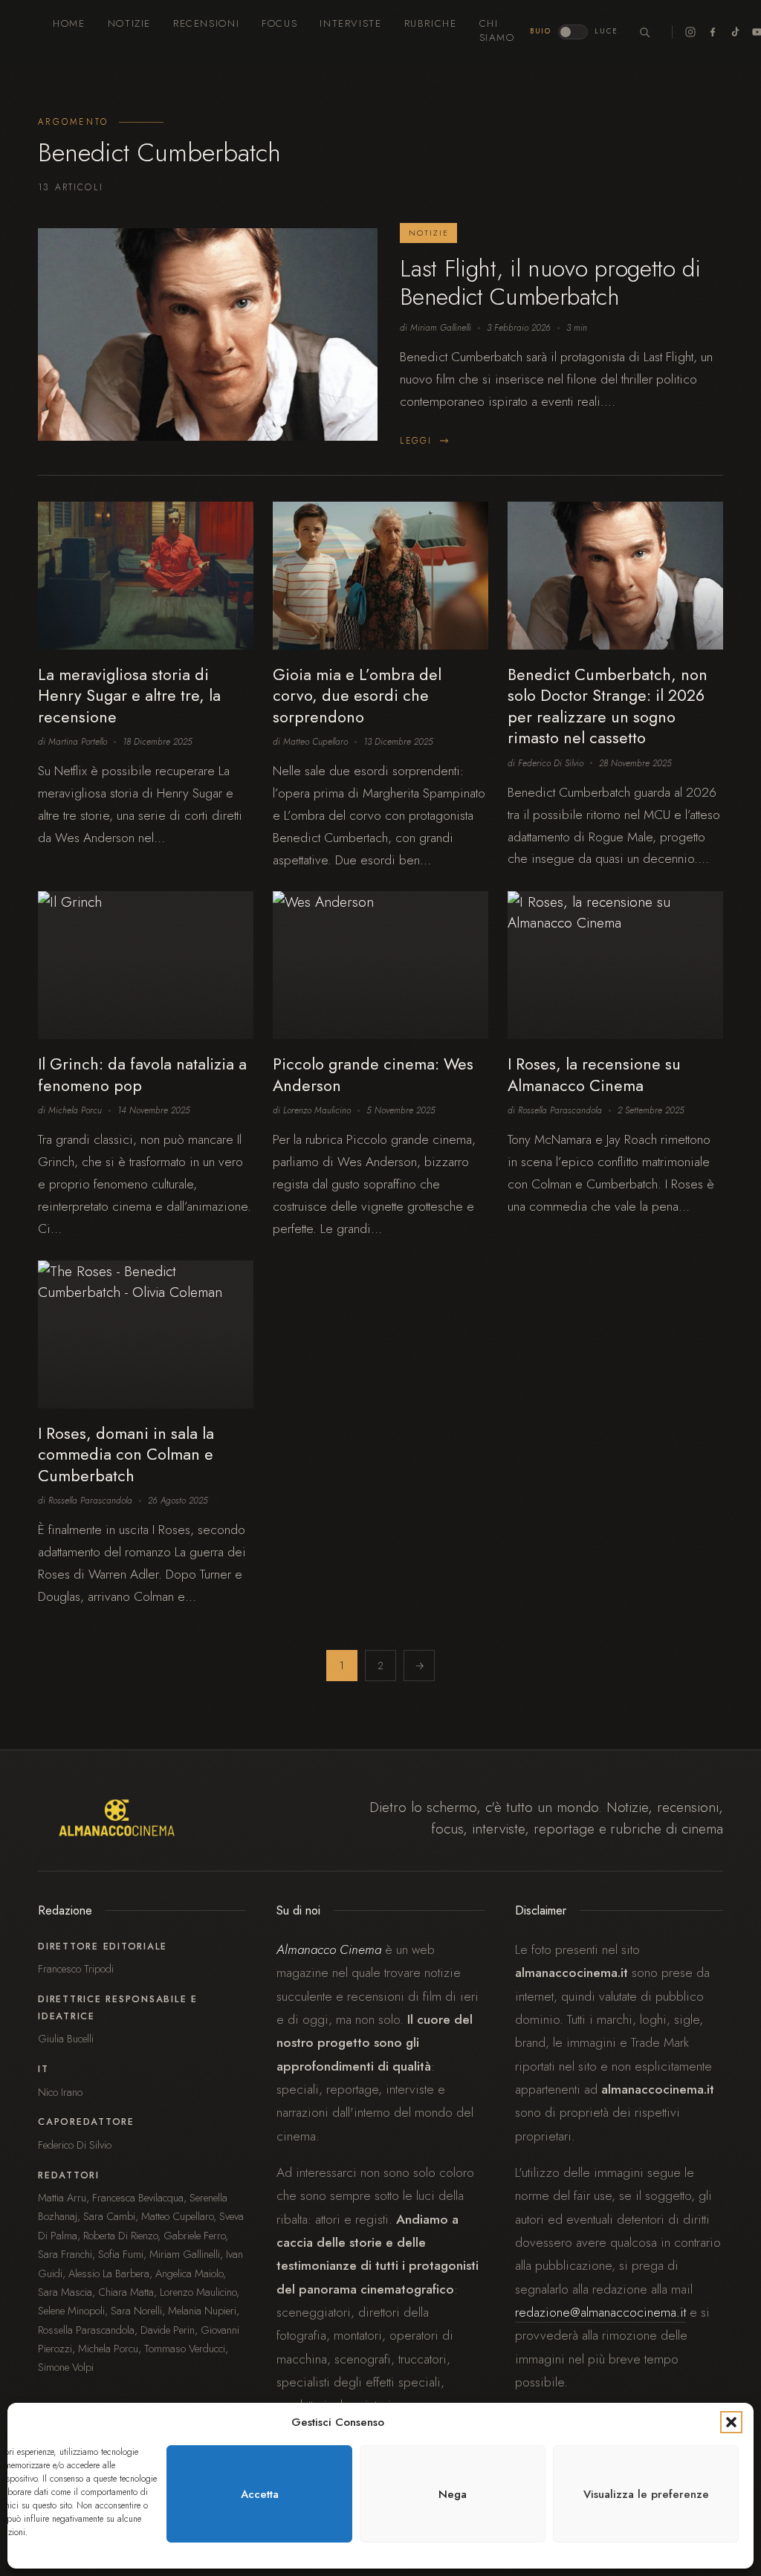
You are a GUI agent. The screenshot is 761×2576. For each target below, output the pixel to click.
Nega (453, 2494)
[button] (731, 2422)
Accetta (260, 2494)
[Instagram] (690, 32)
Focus (279, 23)
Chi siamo (497, 30)
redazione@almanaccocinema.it (600, 2312)
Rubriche (431, 23)
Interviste (350, 23)
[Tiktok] (735, 32)
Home (69, 23)
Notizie (129, 23)
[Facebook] (713, 32)
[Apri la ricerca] (645, 32)
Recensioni (206, 23)
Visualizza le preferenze (646, 2494)
